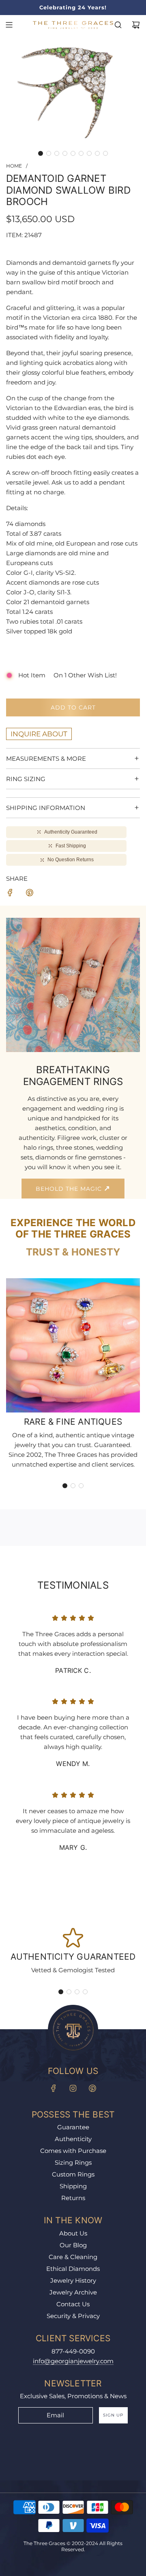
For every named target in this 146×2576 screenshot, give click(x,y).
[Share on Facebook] (10, 894)
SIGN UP (113, 2415)
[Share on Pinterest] (30, 894)
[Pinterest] (92, 2088)
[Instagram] (73, 2088)
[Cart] (136, 25)
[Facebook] (54, 2088)
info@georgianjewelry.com (73, 2361)
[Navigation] (9, 25)
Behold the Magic (70, 1189)
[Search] (118, 25)
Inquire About (39, 734)
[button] (41, 153)
